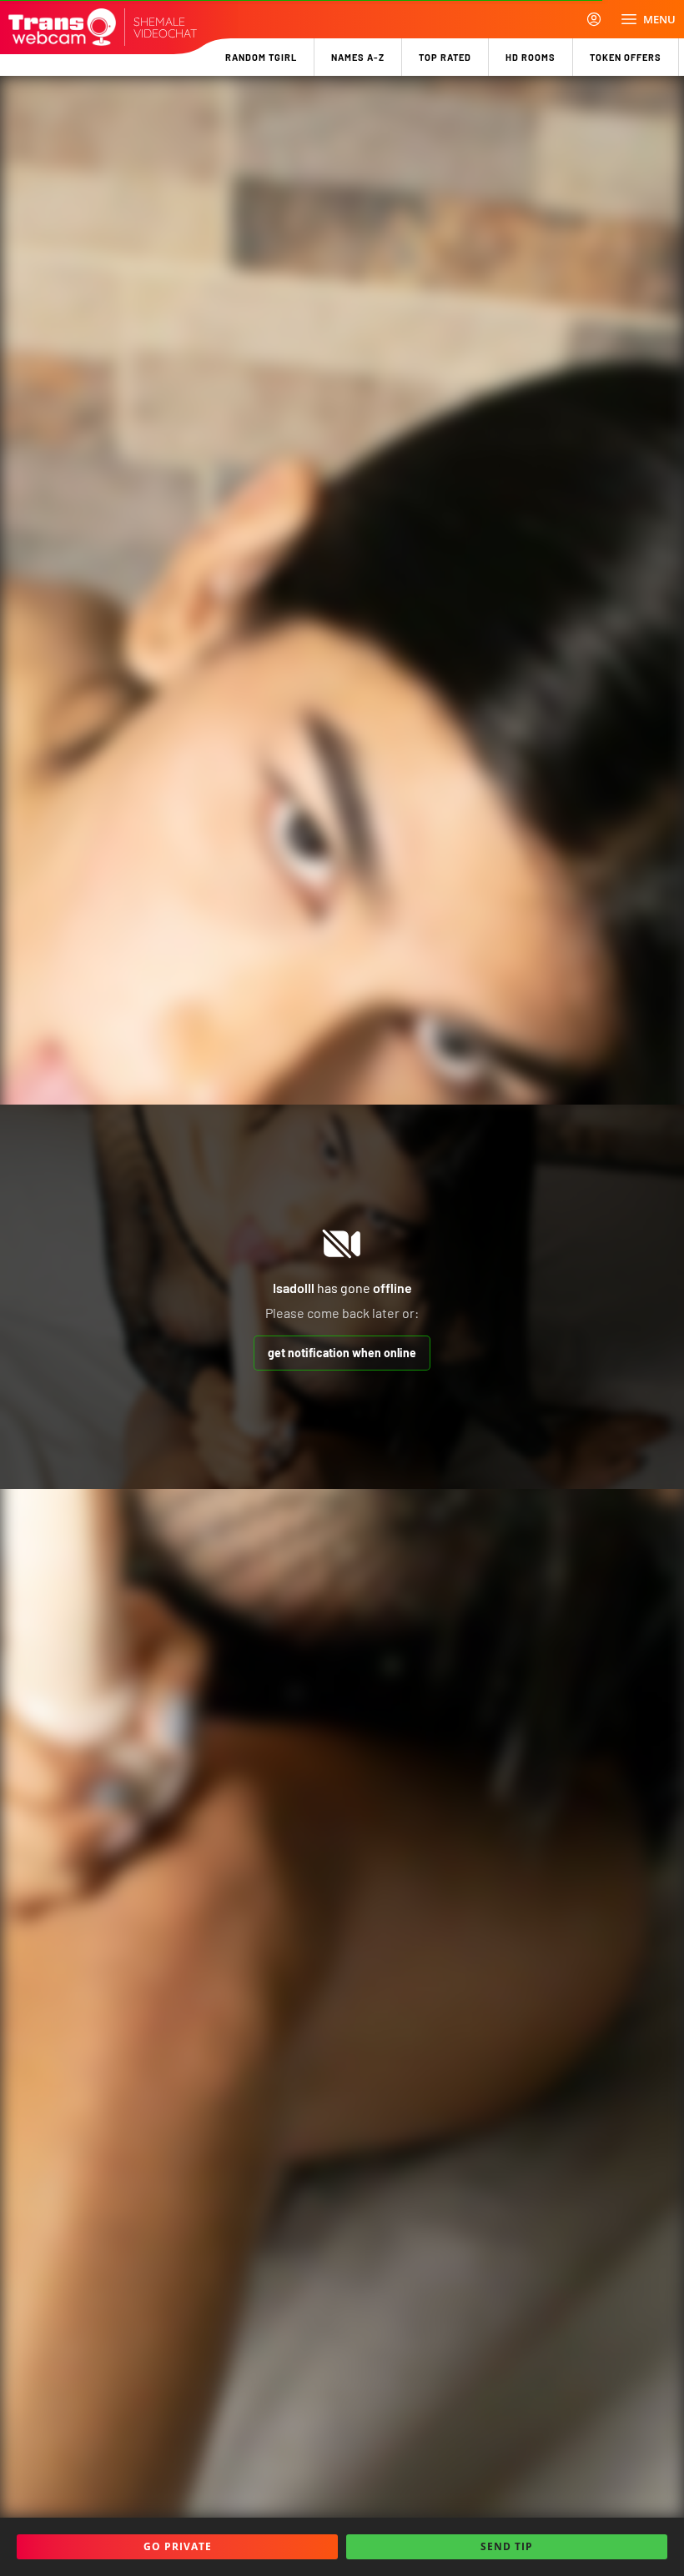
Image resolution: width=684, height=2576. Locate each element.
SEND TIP (507, 2546)
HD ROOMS (531, 57)
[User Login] (594, 19)
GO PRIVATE (178, 2546)
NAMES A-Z (358, 57)
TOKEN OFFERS (626, 57)
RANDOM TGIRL (261, 57)
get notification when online (342, 1353)
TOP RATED (445, 57)
